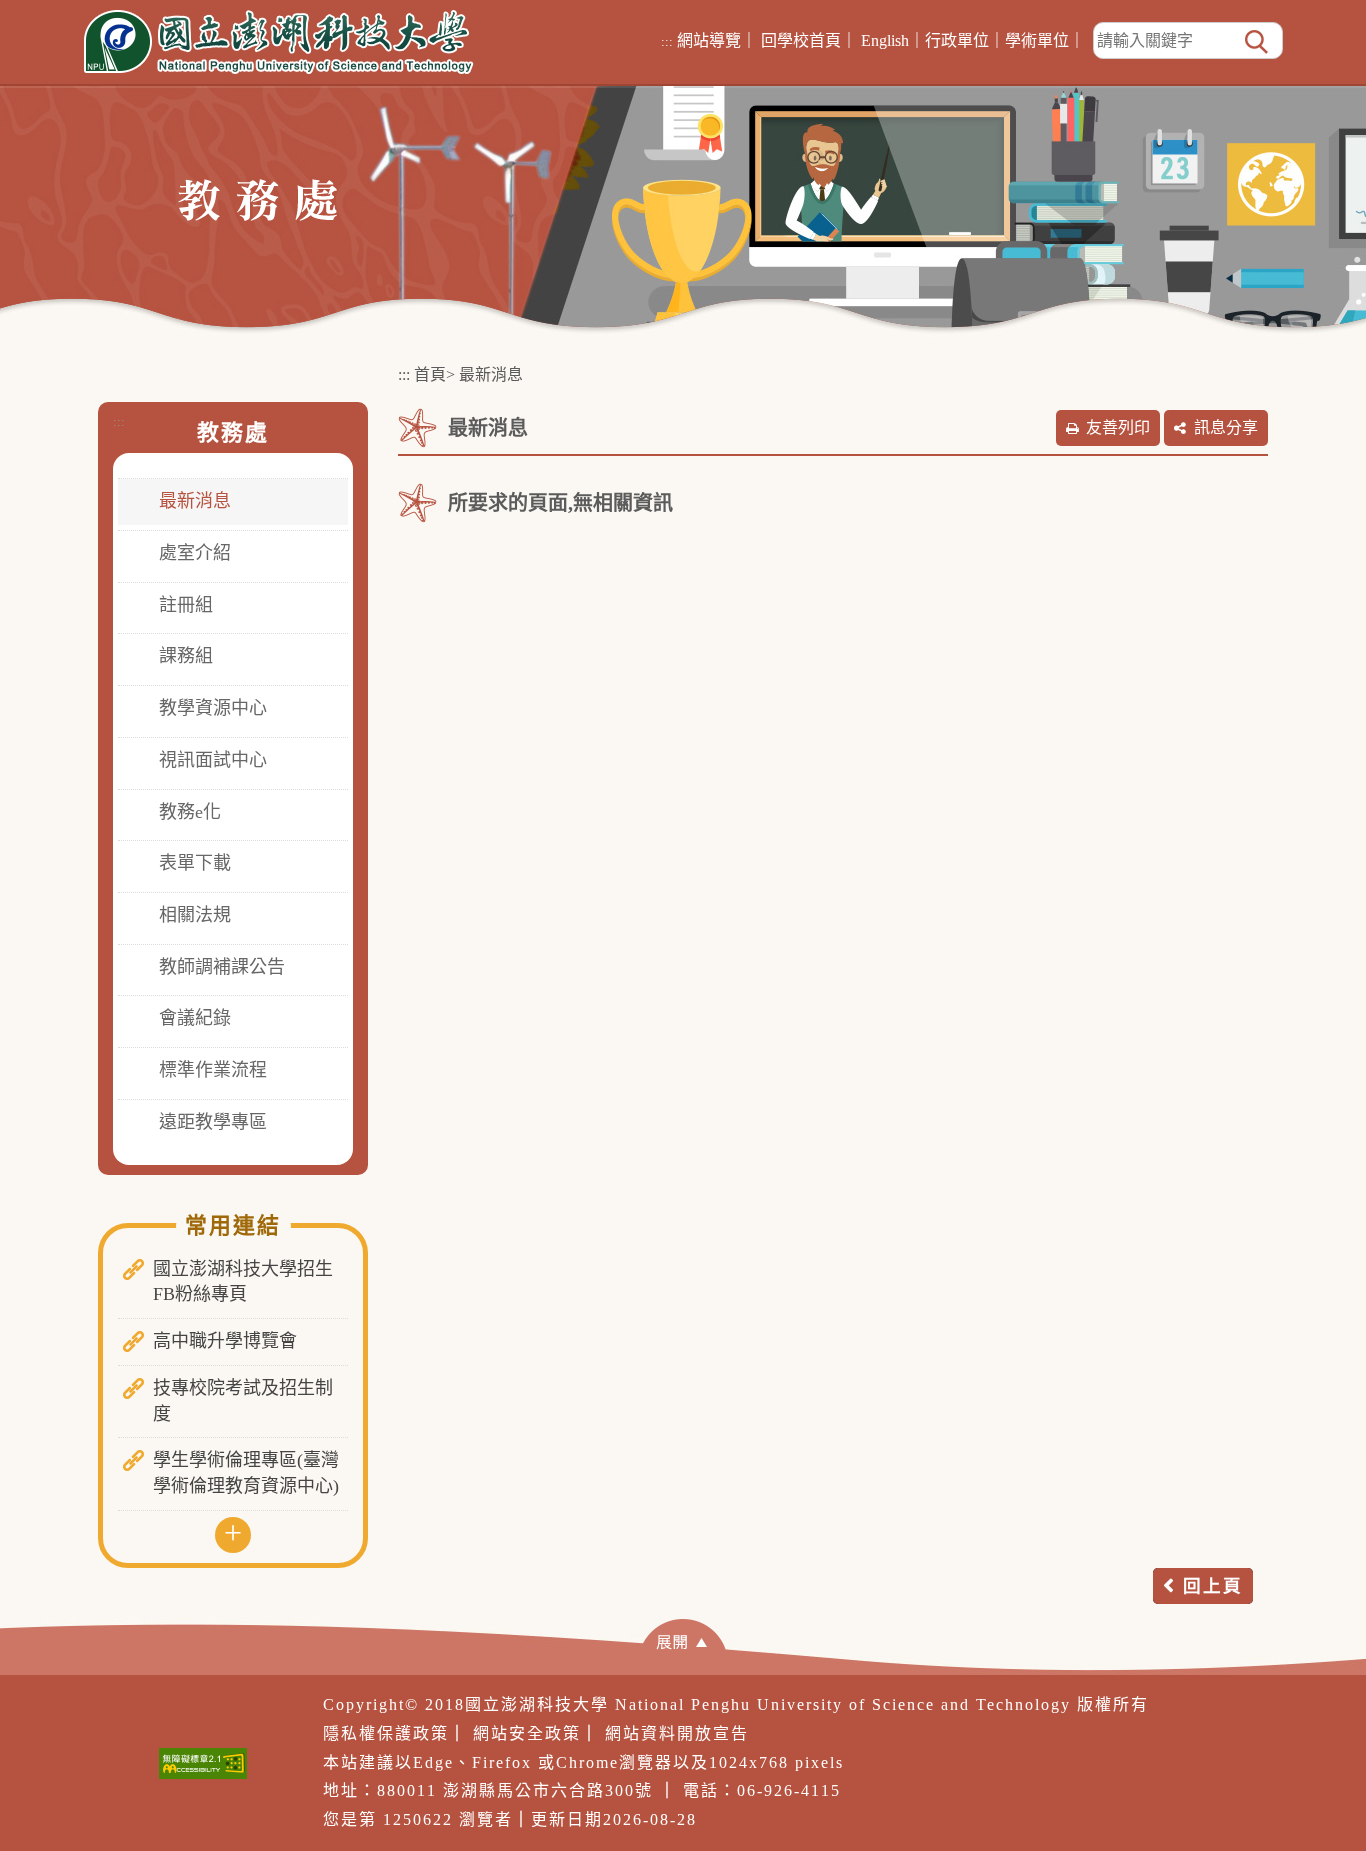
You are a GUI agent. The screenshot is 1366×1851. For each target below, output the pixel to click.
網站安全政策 (527, 1733)
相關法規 (195, 915)
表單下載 (195, 863)
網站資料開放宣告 (677, 1733)
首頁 (430, 374)
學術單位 (1037, 40)
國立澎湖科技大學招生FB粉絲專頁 (243, 1282)
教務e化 (190, 812)
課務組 (186, 656)
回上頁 (1213, 1586)
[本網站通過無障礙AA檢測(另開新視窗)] (203, 1763)
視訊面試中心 (213, 760)
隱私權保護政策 (386, 1733)
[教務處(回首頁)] (257, 198)
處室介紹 (195, 553)
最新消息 (195, 501)
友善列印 (1118, 427)
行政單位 (957, 40)
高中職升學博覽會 (225, 1341)
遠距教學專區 (213, 1122)
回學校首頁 (801, 40)
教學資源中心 (213, 708)
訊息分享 (1226, 427)
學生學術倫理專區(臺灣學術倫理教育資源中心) (246, 1473)
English (885, 40)
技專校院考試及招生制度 (243, 1401)
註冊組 (186, 605)
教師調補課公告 (222, 967)
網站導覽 (709, 40)
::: (667, 41)
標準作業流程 (213, 1070)
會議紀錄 (195, 1018)
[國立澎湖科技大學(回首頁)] (278, 42)
